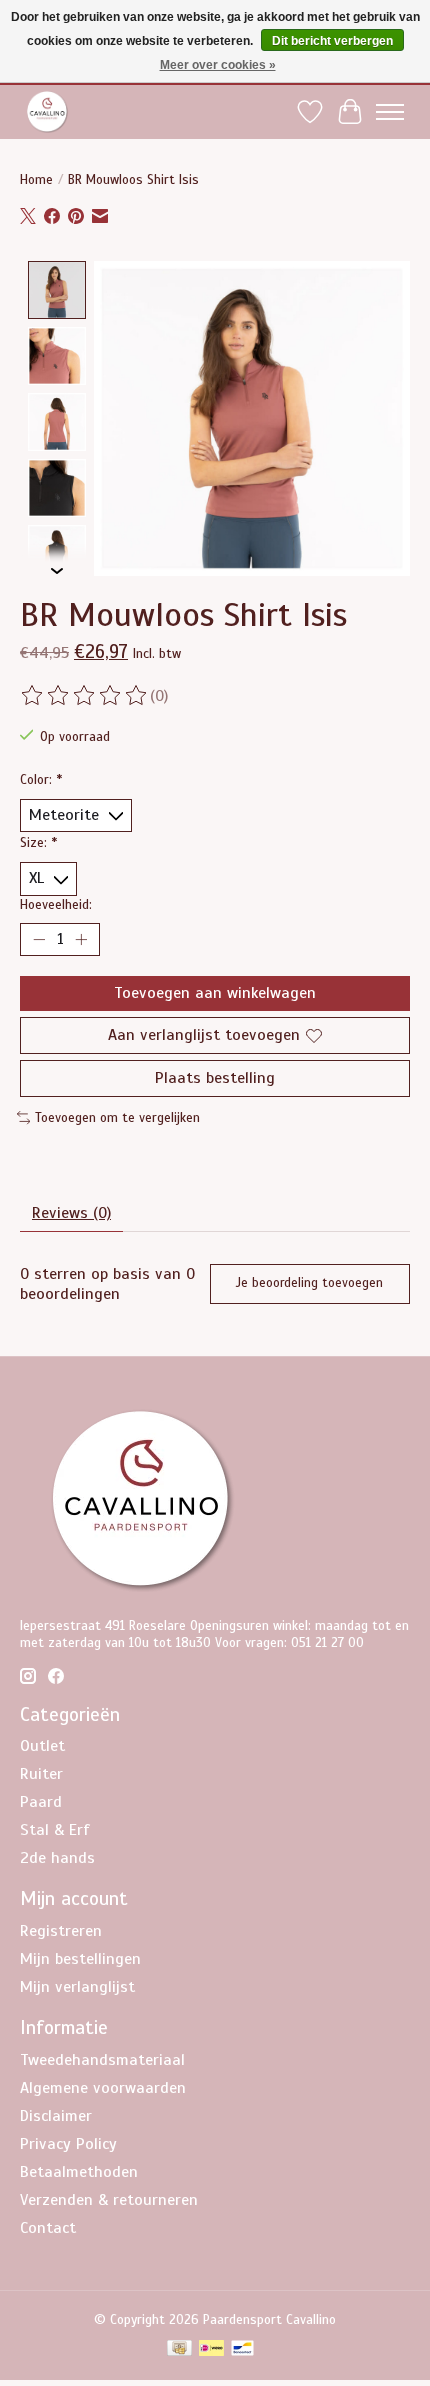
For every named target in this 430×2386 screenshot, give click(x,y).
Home (36, 179)
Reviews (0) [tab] (71, 1213)
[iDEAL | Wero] (211, 2350)
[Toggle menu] (390, 112)
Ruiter (41, 1774)
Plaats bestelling (215, 1078)
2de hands (57, 1858)
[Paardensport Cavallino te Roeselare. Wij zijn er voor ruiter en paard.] (47, 111)
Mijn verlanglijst (77, 1987)
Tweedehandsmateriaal (102, 2060)
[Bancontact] (242, 2350)
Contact (48, 2228)
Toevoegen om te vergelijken (117, 1117)
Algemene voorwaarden (103, 2088)
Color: (41, 779)
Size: (38, 842)
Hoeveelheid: (56, 904)
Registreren (61, 1931)
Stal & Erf (55, 1830)
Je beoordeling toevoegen (309, 1283)
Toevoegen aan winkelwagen (215, 993)
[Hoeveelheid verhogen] (81, 939)
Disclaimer (56, 2116)
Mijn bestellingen (80, 1959)
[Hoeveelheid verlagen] (39, 939)
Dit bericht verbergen (332, 41)
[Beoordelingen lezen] (85, 696)
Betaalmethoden (79, 2172)
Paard (41, 1802)
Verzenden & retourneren (109, 2200)
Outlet (42, 1746)
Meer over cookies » (218, 65)
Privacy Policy (68, 2144)
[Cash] (179, 2350)
